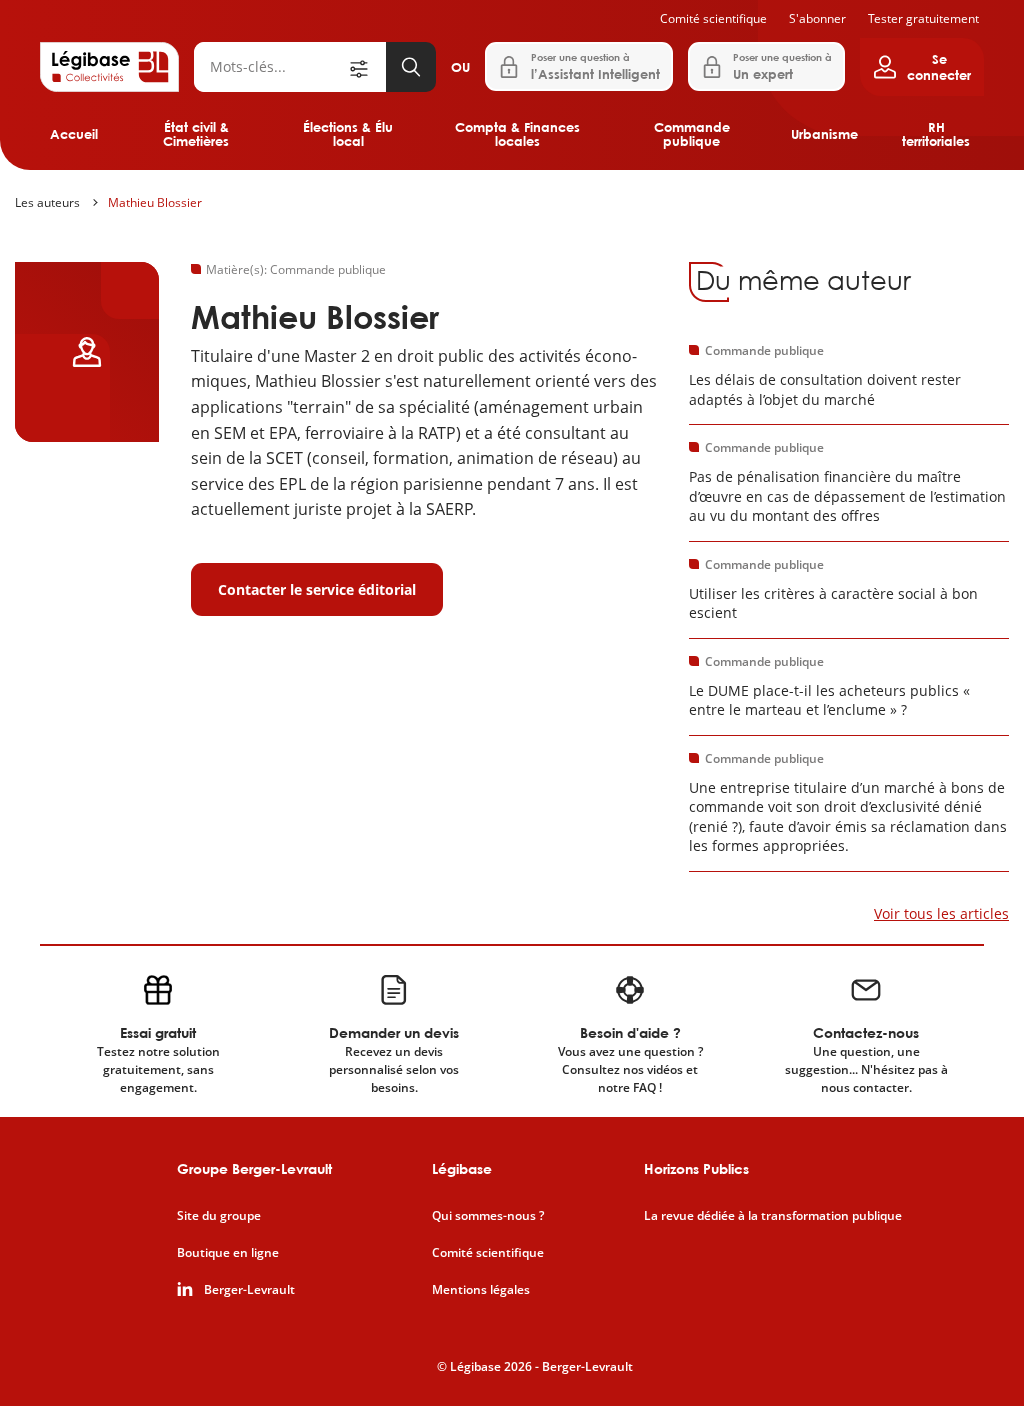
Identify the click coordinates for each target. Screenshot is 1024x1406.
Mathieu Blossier (155, 202)
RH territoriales (936, 134)
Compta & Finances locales (517, 134)
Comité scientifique (713, 18)
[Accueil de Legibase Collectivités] (109, 67)
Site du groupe (219, 1216)
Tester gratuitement (923, 18)
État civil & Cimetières (196, 134)
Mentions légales (481, 1290)
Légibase (462, 1168)
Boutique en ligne (228, 1253)
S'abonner (817, 18)
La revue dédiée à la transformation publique (773, 1216)
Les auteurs (47, 202)
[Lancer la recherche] (411, 67)
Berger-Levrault (249, 1290)
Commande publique (692, 134)
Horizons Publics (696, 1168)
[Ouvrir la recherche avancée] (366, 67)
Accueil (74, 134)
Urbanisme (824, 134)
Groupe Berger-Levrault (254, 1168)
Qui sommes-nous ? (488, 1216)
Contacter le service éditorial (317, 589)
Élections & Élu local (348, 134)
